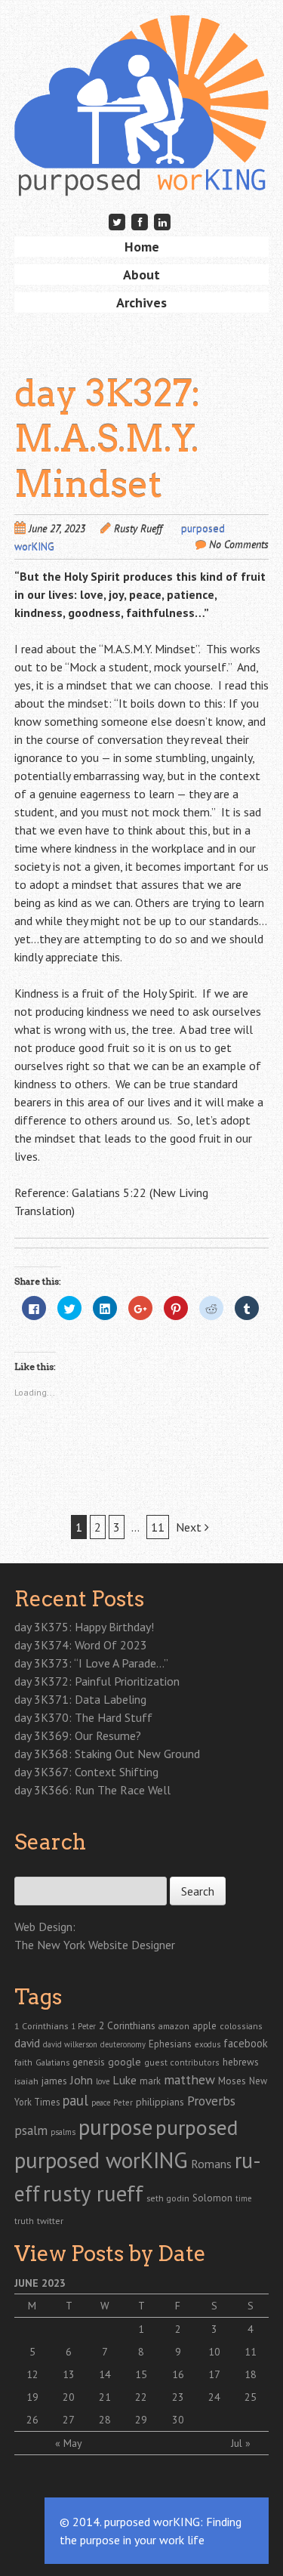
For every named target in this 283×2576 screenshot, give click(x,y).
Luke (125, 2080)
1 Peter (83, 2026)
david (27, 2043)
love (103, 2081)
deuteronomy (123, 2044)
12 (32, 2374)
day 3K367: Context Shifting (86, 1772)
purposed (197, 2127)
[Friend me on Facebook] (140, 222)
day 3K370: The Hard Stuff (83, 1717)
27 (69, 2420)
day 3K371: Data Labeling (80, 1699)
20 (69, 2397)
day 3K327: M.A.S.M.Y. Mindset (108, 439)
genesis (89, 2062)
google (125, 2062)
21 (105, 2397)
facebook (246, 2043)
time (243, 2198)
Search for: (39, 1868)
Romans (211, 2164)
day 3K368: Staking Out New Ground (107, 1754)
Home (142, 247)
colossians (241, 2026)
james (54, 2081)
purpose (115, 2127)
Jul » (241, 2443)
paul (75, 2100)
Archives (141, 302)
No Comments (239, 545)
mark (150, 2081)
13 (69, 2374)
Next (190, 1527)
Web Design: (45, 1927)
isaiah (26, 2081)
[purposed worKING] (142, 173)
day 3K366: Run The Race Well (92, 1790)
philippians (160, 2102)
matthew (189, 2079)
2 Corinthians (127, 2025)
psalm (31, 2130)
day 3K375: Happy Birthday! (84, 1627)
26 (32, 2420)
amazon (174, 2026)
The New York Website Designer (95, 1945)
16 (178, 2374)
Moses (232, 2081)
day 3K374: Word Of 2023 (81, 1645)
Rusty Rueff (138, 529)
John (82, 2080)
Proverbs (211, 2101)
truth (24, 2221)
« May (69, 2443)
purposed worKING (101, 2160)
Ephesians (170, 2044)
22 (141, 2397)
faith (23, 2062)
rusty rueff (93, 2193)
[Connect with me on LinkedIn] (163, 222)
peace (101, 2102)
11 (158, 1527)
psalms (63, 2132)
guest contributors (182, 2062)
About (141, 275)
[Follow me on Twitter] (117, 222)
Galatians (52, 2062)
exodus (208, 2044)
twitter (50, 2220)
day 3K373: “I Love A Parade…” (91, 1663)
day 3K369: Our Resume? (78, 1735)
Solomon (212, 2198)
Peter (123, 2102)
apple (205, 2026)
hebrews (241, 2062)
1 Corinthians (41, 2025)
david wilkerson (70, 2044)
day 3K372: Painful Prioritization (97, 1681)
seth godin (168, 2198)
